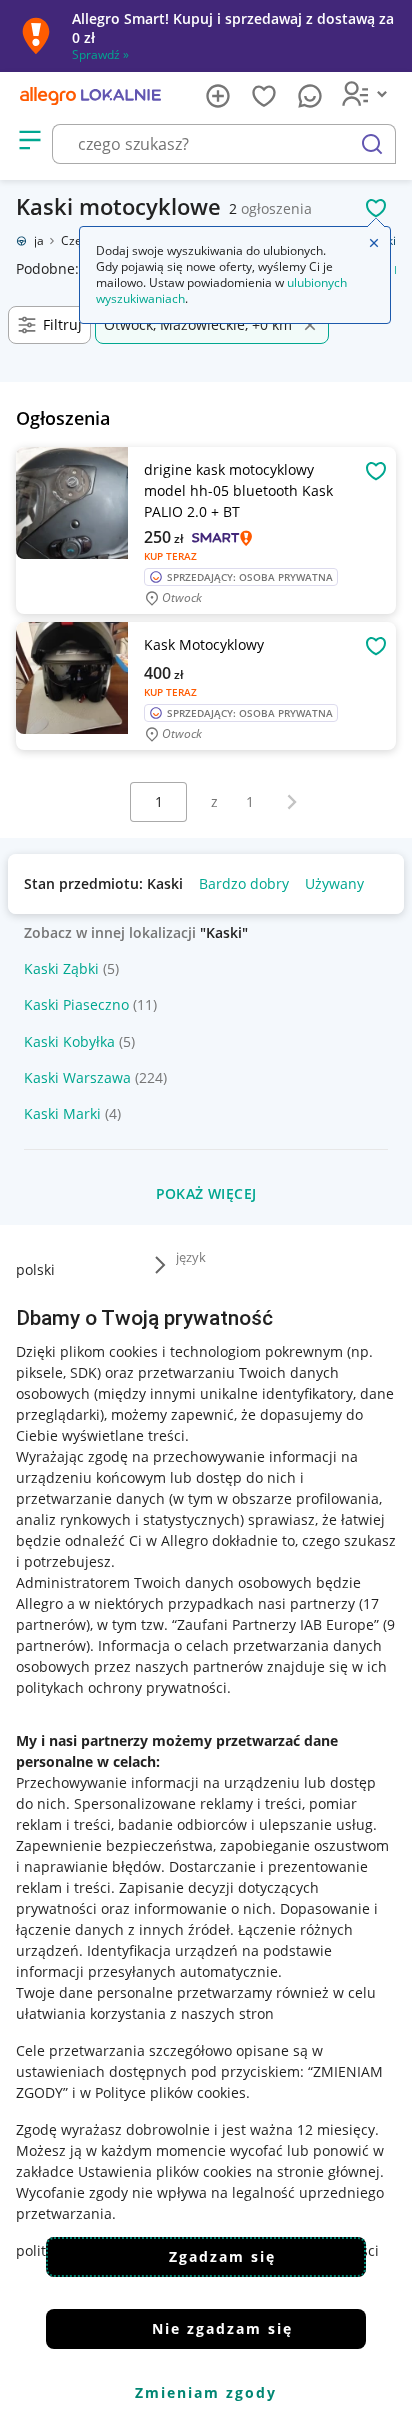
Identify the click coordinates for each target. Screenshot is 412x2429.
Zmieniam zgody (206, 2392)
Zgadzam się (222, 2256)
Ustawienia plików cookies (165, 2171)
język (191, 1257)
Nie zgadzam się (222, 2328)
